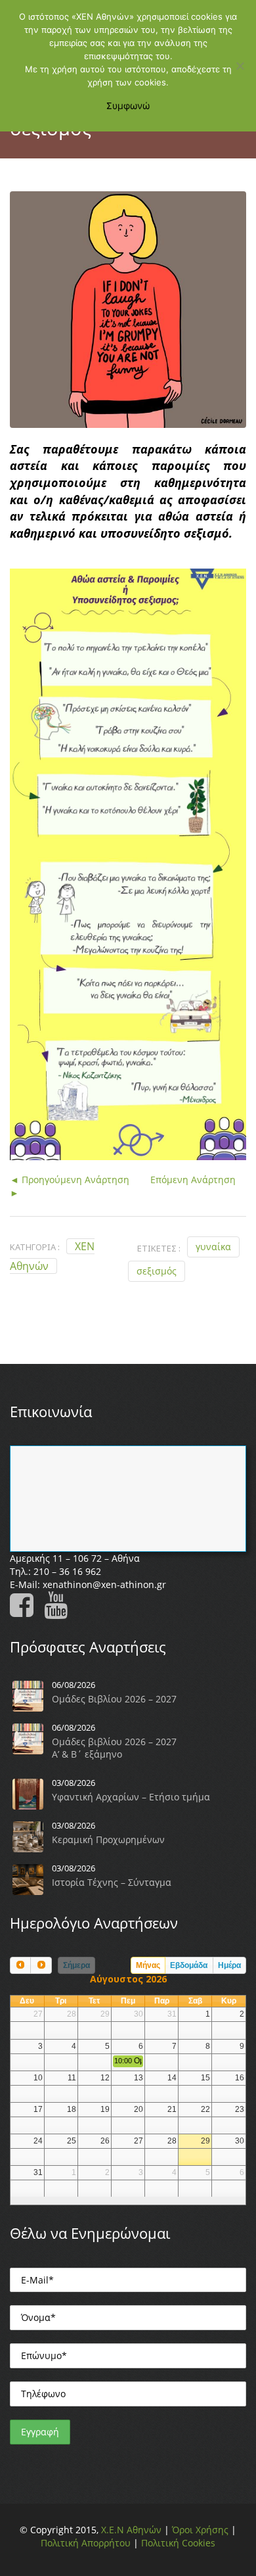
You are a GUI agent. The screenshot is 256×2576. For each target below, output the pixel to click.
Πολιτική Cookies (178, 2543)
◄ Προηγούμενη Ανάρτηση (70, 1180)
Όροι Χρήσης (200, 2530)
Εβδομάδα (189, 1965)
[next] (41, 1965)
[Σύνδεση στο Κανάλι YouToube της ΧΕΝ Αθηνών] (60, 1611)
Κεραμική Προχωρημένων (108, 1839)
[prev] (20, 1965)
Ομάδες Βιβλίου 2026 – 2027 (114, 1699)
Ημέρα (229, 1965)
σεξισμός (157, 1271)
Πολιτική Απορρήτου (86, 2543)
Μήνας (148, 1965)
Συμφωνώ (128, 105)
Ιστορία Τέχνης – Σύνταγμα (112, 1882)
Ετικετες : (159, 1248)
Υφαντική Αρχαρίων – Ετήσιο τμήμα (131, 1797)
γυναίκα (213, 1247)
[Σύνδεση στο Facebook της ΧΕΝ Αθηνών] (26, 1611)
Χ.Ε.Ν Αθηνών (131, 2530)
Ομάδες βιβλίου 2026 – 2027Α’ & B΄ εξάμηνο (114, 1748)
